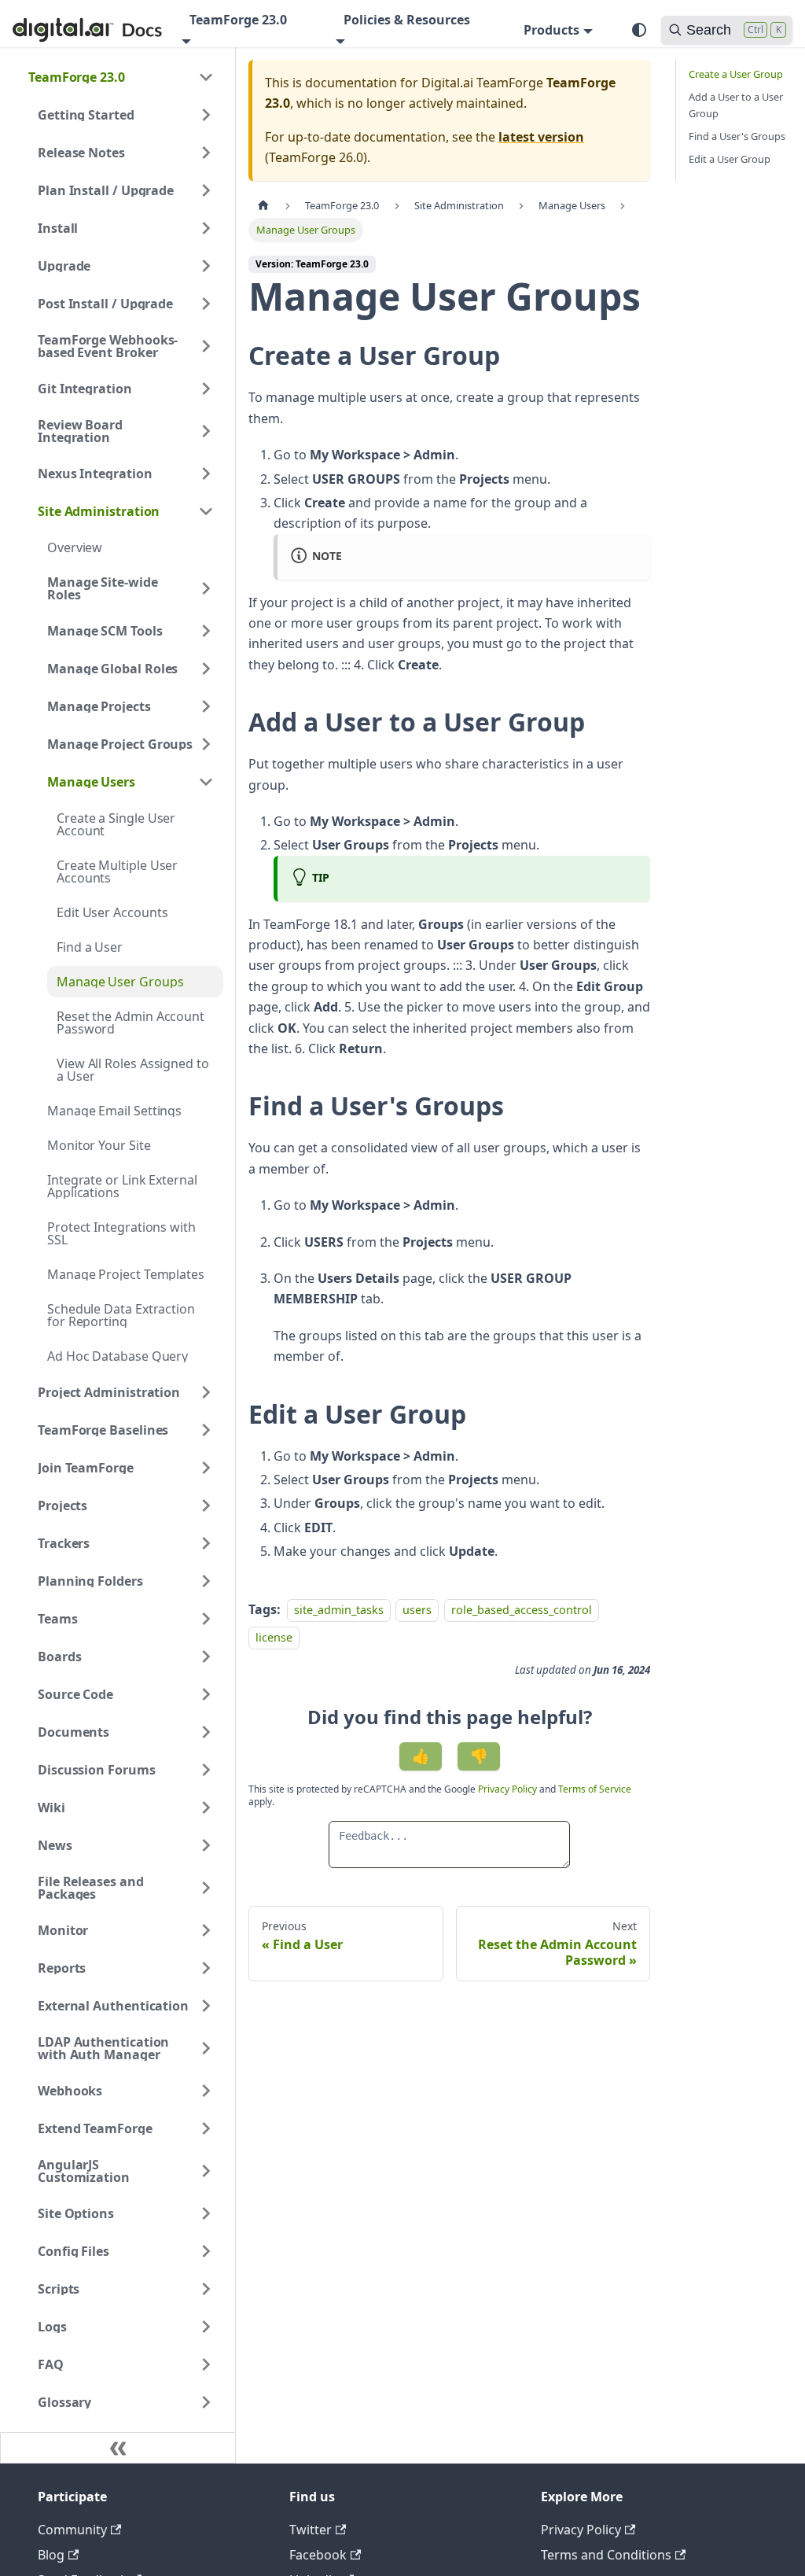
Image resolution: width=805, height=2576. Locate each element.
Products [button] (551, 30)
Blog (51, 2555)
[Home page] (263, 206)
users (417, 1610)
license (274, 1637)
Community (72, 2530)
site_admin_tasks (339, 1610)
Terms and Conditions (606, 2555)
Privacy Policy (509, 1789)
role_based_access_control (522, 1610)
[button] (121, 77)
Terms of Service (595, 1789)
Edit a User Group (730, 159)
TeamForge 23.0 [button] (238, 20)
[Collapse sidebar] (118, 2448)
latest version (541, 137)
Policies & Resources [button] (407, 20)
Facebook (318, 2555)
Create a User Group (736, 74)
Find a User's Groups (737, 136)
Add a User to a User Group (736, 105)
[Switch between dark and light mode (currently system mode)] (639, 30)
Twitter (311, 2530)
